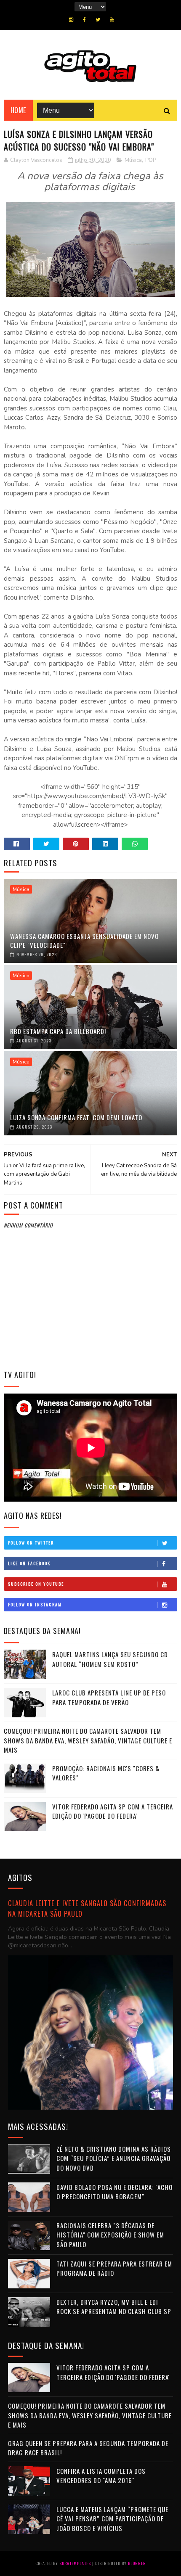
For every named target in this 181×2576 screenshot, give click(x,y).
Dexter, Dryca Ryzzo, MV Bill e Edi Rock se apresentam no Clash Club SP (114, 2307)
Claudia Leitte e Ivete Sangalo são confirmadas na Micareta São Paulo (87, 1908)
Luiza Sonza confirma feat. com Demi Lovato (76, 1117)
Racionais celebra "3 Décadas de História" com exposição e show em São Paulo (110, 2235)
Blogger (137, 2563)
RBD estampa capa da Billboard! (58, 1031)
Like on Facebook (29, 1563)
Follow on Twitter (31, 1543)
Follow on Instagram (35, 1604)
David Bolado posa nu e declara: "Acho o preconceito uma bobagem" (114, 2192)
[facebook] (84, 20)
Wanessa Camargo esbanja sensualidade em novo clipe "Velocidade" (84, 940)
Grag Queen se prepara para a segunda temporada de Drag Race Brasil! (88, 2448)
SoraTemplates (75, 2563)
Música (133, 160)
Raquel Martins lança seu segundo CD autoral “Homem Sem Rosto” (110, 1659)
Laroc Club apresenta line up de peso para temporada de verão (109, 1697)
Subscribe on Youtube (36, 1584)
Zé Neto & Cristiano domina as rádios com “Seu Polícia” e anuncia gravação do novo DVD (114, 2158)
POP (151, 160)
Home (18, 110)
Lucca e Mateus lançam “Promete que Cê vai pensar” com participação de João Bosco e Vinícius (112, 2519)
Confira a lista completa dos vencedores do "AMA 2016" (101, 2476)
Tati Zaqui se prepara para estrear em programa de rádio (114, 2268)
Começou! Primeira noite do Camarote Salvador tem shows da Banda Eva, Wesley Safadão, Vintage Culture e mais (88, 1740)
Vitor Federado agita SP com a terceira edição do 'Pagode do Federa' (113, 1811)
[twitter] (98, 20)
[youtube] (112, 20)
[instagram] (71, 20)
